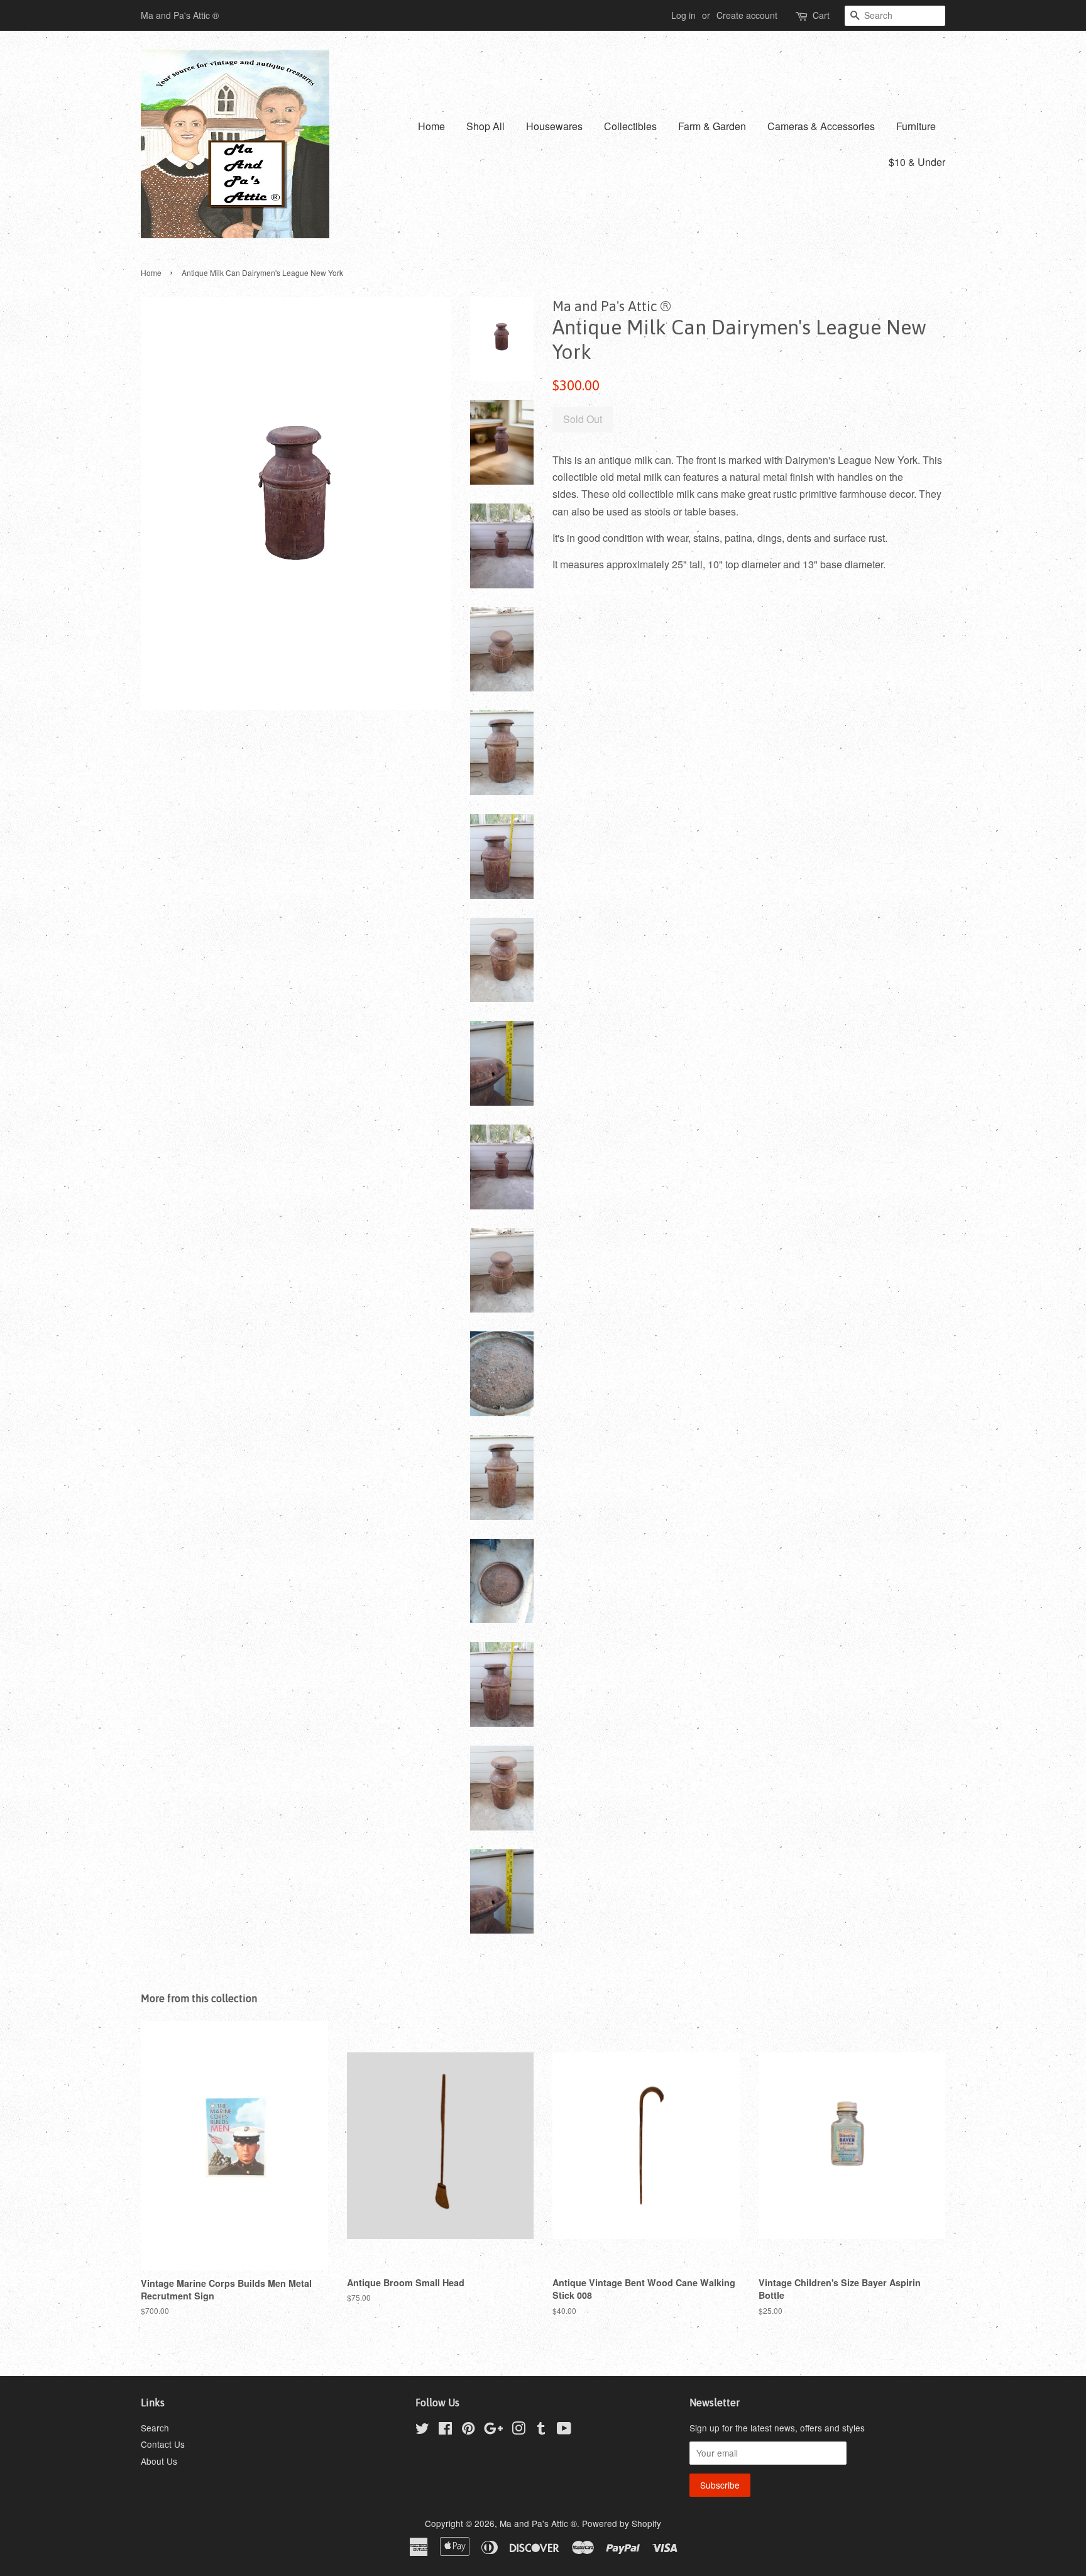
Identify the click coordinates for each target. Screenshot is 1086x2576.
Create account (747, 15)
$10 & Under (917, 162)
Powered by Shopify (622, 2523)
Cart (821, 15)
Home (431, 126)
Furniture (916, 126)
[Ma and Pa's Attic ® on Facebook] (445, 2430)
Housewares (554, 126)
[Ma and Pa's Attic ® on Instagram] (518, 2430)
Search (155, 2428)
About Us (159, 2461)
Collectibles (630, 126)
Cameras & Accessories (821, 126)
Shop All (485, 126)
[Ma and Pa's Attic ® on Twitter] (422, 2430)
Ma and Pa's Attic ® (538, 2523)
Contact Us (163, 2444)
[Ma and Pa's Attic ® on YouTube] (564, 2430)
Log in (683, 15)
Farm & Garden (712, 126)
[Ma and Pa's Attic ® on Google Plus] (493, 2430)
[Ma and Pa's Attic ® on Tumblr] (541, 2430)
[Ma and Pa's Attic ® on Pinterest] (468, 2430)
